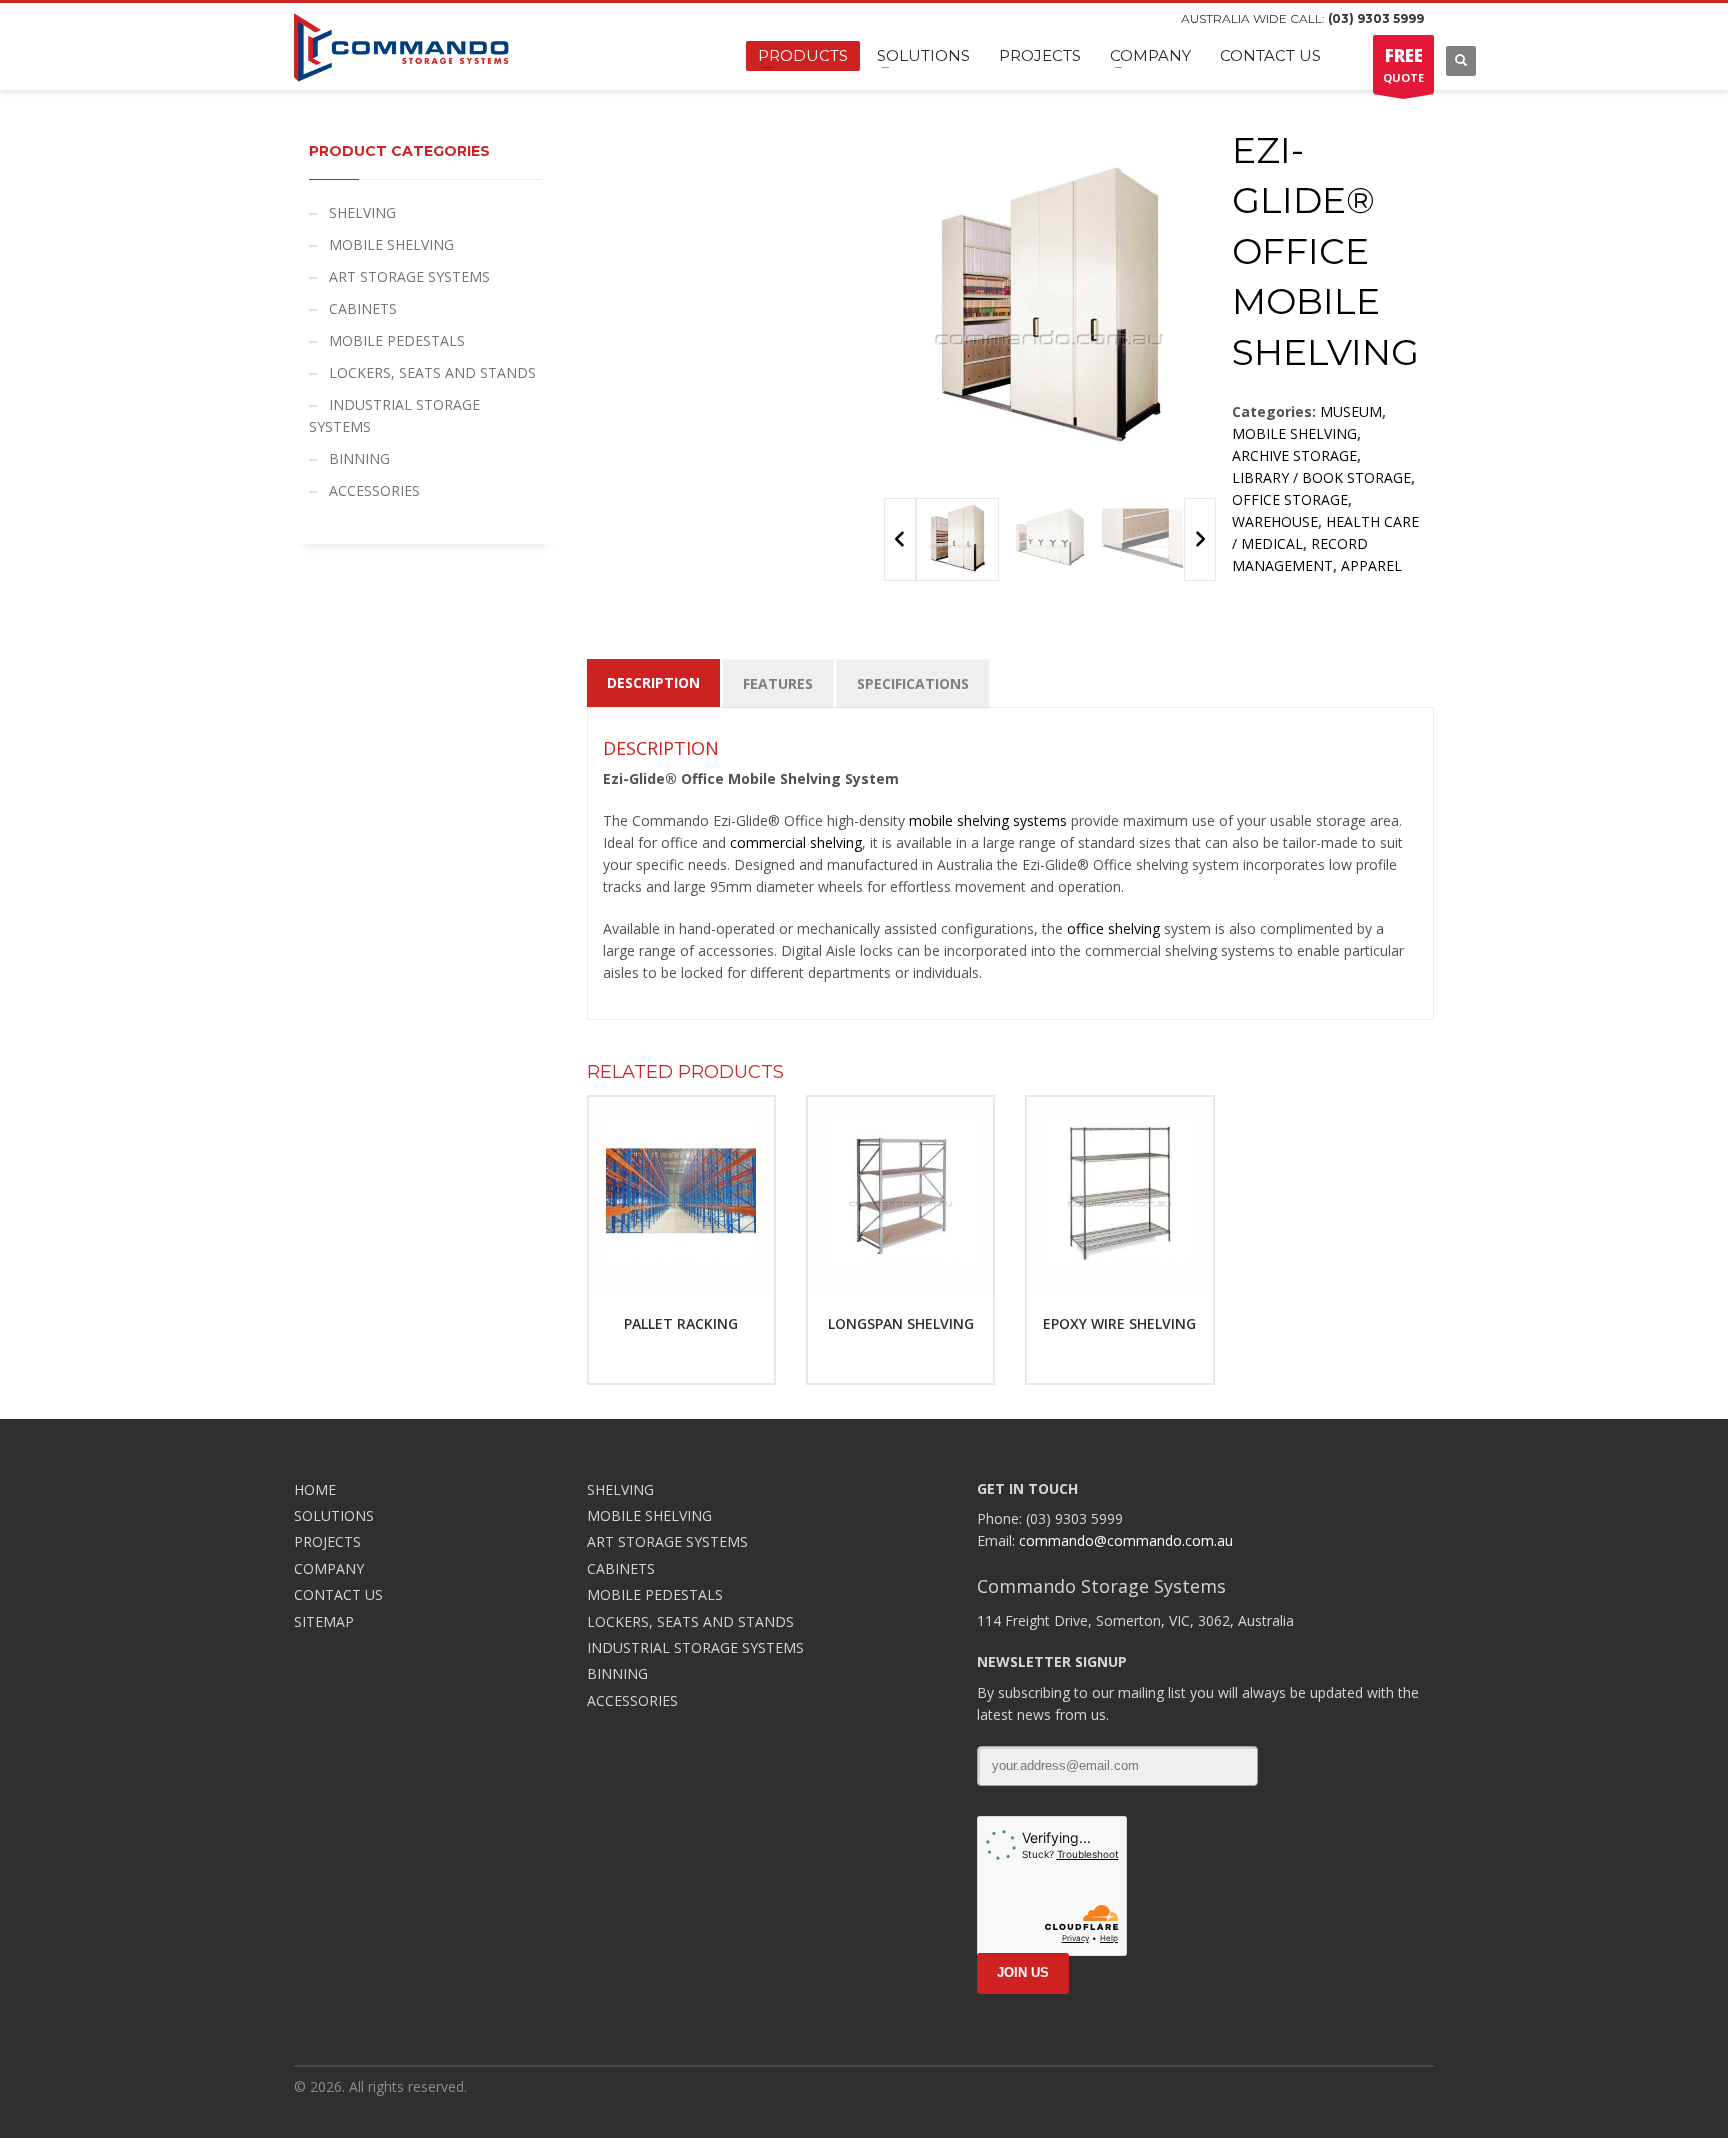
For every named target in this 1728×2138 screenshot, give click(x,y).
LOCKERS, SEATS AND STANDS (432, 372)
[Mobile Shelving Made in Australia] (957, 539)
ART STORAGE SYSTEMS (409, 276)
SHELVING (362, 212)
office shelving (1113, 928)
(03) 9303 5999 (1376, 18)
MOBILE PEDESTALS (397, 340)
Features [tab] (778, 683)
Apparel (1371, 565)
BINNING (359, 458)
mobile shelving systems (988, 820)
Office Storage (1290, 499)
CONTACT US (338, 1594)
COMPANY (329, 1568)
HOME (315, 1489)
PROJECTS (327, 1541)
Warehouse (1275, 521)
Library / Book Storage (1321, 477)
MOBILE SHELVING (391, 244)
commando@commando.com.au (1126, 1540)
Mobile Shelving (1294, 433)
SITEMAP (324, 1621)
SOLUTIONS (334, 1515)
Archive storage (1294, 455)
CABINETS (363, 308)
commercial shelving (796, 842)
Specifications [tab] (913, 683)
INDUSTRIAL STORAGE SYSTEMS (394, 415)
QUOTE (1403, 64)
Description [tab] (653, 682)
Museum (1351, 411)
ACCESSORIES (374, 490)
